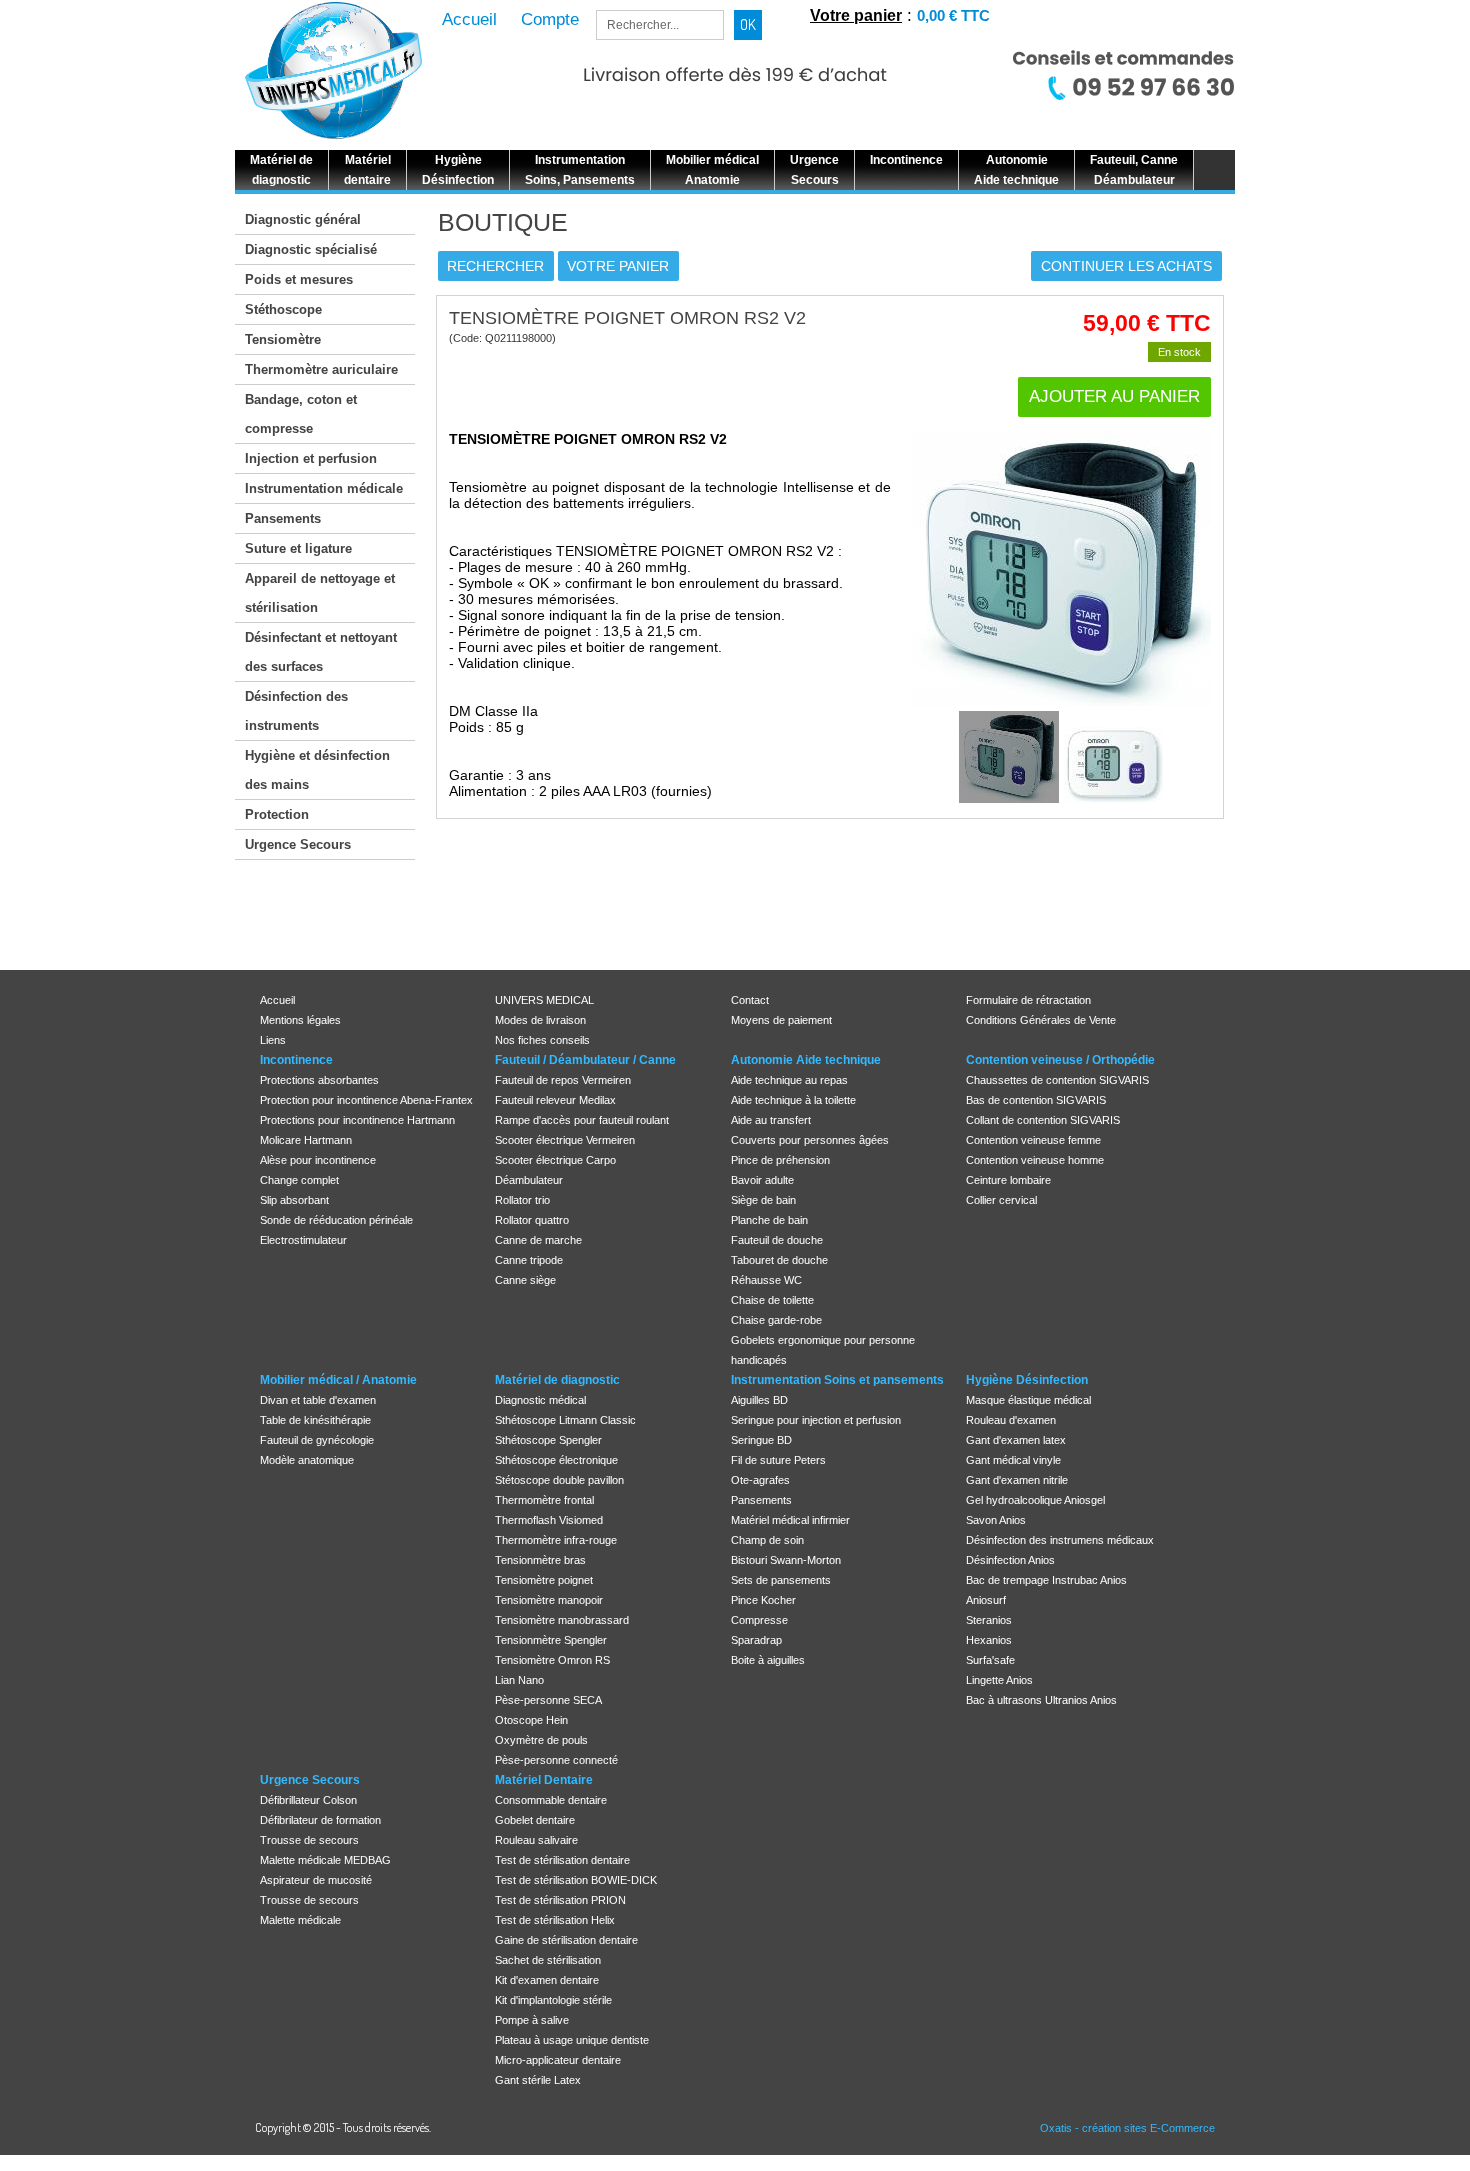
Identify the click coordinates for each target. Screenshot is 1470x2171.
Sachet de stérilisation (548, 1960)
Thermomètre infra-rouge (556, 1540)
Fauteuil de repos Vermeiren (563, 1080)
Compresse (759, 1620)
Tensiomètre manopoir (549, 1600)
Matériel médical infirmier (790, 1520)
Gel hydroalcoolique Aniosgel (1035, 1500)
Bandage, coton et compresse (301, 414)
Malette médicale (300, 1920)
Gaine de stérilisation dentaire (566, 1940)
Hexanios (989, 1640)
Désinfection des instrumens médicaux (1060, 1540)
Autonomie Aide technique (806, 1060)
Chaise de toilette (772, 1300)
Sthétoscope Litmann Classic (565, 1420)
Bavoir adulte (762, 1180)
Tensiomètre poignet (544, 1580)
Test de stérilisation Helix (555, 1920)
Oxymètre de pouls (541, 1740)
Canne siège (525, 1280)
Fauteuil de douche (777, 1240)
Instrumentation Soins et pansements (837, 1380)
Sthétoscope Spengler (548, 1440)
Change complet (299, 1180)
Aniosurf (986, 1600)
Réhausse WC (766, 1280)
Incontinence (296, 1060)
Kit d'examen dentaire (547, 1980)
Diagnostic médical (540, 1400)
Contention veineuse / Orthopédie (1060, 1060)
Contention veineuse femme (1033, 1140)
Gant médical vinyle (1013, 1460)
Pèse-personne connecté (556, 1760)
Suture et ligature (298, 548)
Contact (750, 1000)
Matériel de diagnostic (557, 1380)
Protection (277, 814)
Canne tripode (529, 1260)
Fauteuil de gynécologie (317, 1440)
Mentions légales (300, 1020)
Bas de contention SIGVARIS (1036, 1100)
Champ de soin (767, 1540)
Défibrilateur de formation (320, 1820)
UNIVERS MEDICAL (544, 1000)
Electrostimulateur (303, 1240)
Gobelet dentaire (535, 1820)
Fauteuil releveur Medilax (555, 1100)
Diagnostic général (303, 219)
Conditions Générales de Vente (1041, 1020)
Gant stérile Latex (538, 2080)
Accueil (277, 1000)
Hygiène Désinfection (1027, 1380)
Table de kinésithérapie (315, 1420)
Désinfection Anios (1010, 1560)
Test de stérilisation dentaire (562, 1860)
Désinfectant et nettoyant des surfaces (321, 652)
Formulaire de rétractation (1028, 1000)
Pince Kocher (763, 1600)
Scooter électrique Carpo (555, 1160)
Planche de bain (769, 1220)
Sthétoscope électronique (556, 1460)
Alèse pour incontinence (318, 1160)
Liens (273, 1040)
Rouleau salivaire (536, 1840)
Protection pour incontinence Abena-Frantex (366, 1100)
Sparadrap (756, 1640)
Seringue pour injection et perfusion (816, 1420)
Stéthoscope (283, 309)
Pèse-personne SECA (548, 1700)
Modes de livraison (540, 1020)
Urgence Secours (298, 844)
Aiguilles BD (759, 1400)
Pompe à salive (532, 2020)
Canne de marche (538, 1240)
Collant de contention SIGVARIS (1043, 1120)
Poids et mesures (299, 279)
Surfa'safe (990, 1660)
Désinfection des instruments (296, 711)
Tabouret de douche (779, 1260)
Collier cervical (1001, 1200)
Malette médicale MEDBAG (325, 1860)
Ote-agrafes (760, 1480)
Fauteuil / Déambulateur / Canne (585, 1060)
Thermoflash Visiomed (549, 1520)
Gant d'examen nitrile (1017, 1480)
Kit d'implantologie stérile (553, 2000)
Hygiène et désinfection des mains (317, 770)
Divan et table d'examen (318, 1400)
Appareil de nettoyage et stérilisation (320, 593)
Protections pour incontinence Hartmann (357, 1120)
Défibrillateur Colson (308, 1800)
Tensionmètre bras (540, 1560)
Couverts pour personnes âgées (810, 1140)
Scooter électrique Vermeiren (565, 1140)
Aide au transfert (771, 1120)
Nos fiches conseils (542, 1040)
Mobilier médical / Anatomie (338, 1380)
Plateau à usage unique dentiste (572, 2040)
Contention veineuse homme (1035, 1160)
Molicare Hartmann (306, 1140)
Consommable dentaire (551, 1800)
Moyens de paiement (781, 1020)
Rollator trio (522, 1200)
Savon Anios (996, 1520)
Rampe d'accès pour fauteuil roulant (582, 1120)
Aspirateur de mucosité (316, 1880)
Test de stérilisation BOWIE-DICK (576, 1880)
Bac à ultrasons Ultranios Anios (1041, 1700)
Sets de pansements (781, 1580)
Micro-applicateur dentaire (558, 2060)
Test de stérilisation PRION (560, 1900)
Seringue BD (761, 1440)
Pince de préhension (780, 1160)
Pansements (283, 518)
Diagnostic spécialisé (311, 249)
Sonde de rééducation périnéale (336, 1220)
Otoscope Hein (531, 1720)
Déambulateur (529, 1180)
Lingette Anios (999, 1680)
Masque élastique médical (1028, 1400)
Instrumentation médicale (324, 488)
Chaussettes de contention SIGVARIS (1057, 1080)
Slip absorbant (294, 1200)
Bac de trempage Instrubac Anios (1046, 1580)
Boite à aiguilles (768, 1660)
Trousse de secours (309, 1840)
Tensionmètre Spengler (551, 1640)
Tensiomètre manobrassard (562, 1620)
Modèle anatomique (307, 1460)
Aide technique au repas (789, 1080)
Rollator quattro (532, 1220)
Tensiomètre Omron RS (552, 1660)
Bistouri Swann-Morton (786, 1560)
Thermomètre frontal (544, 1500)
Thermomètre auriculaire (321, 369)
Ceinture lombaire (1008, 1180)
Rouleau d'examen (1011, 1420)
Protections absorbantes (319, 1080)
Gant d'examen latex (1016, 1440)
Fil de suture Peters (778, 1460)
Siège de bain (763, 1200)
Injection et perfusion (311, 458)
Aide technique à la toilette (793, 1100)
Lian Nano (519, 1680)
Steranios (989, 1620)
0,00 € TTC (953, 15)
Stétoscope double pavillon (559, 1480)
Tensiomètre (283, 339)
